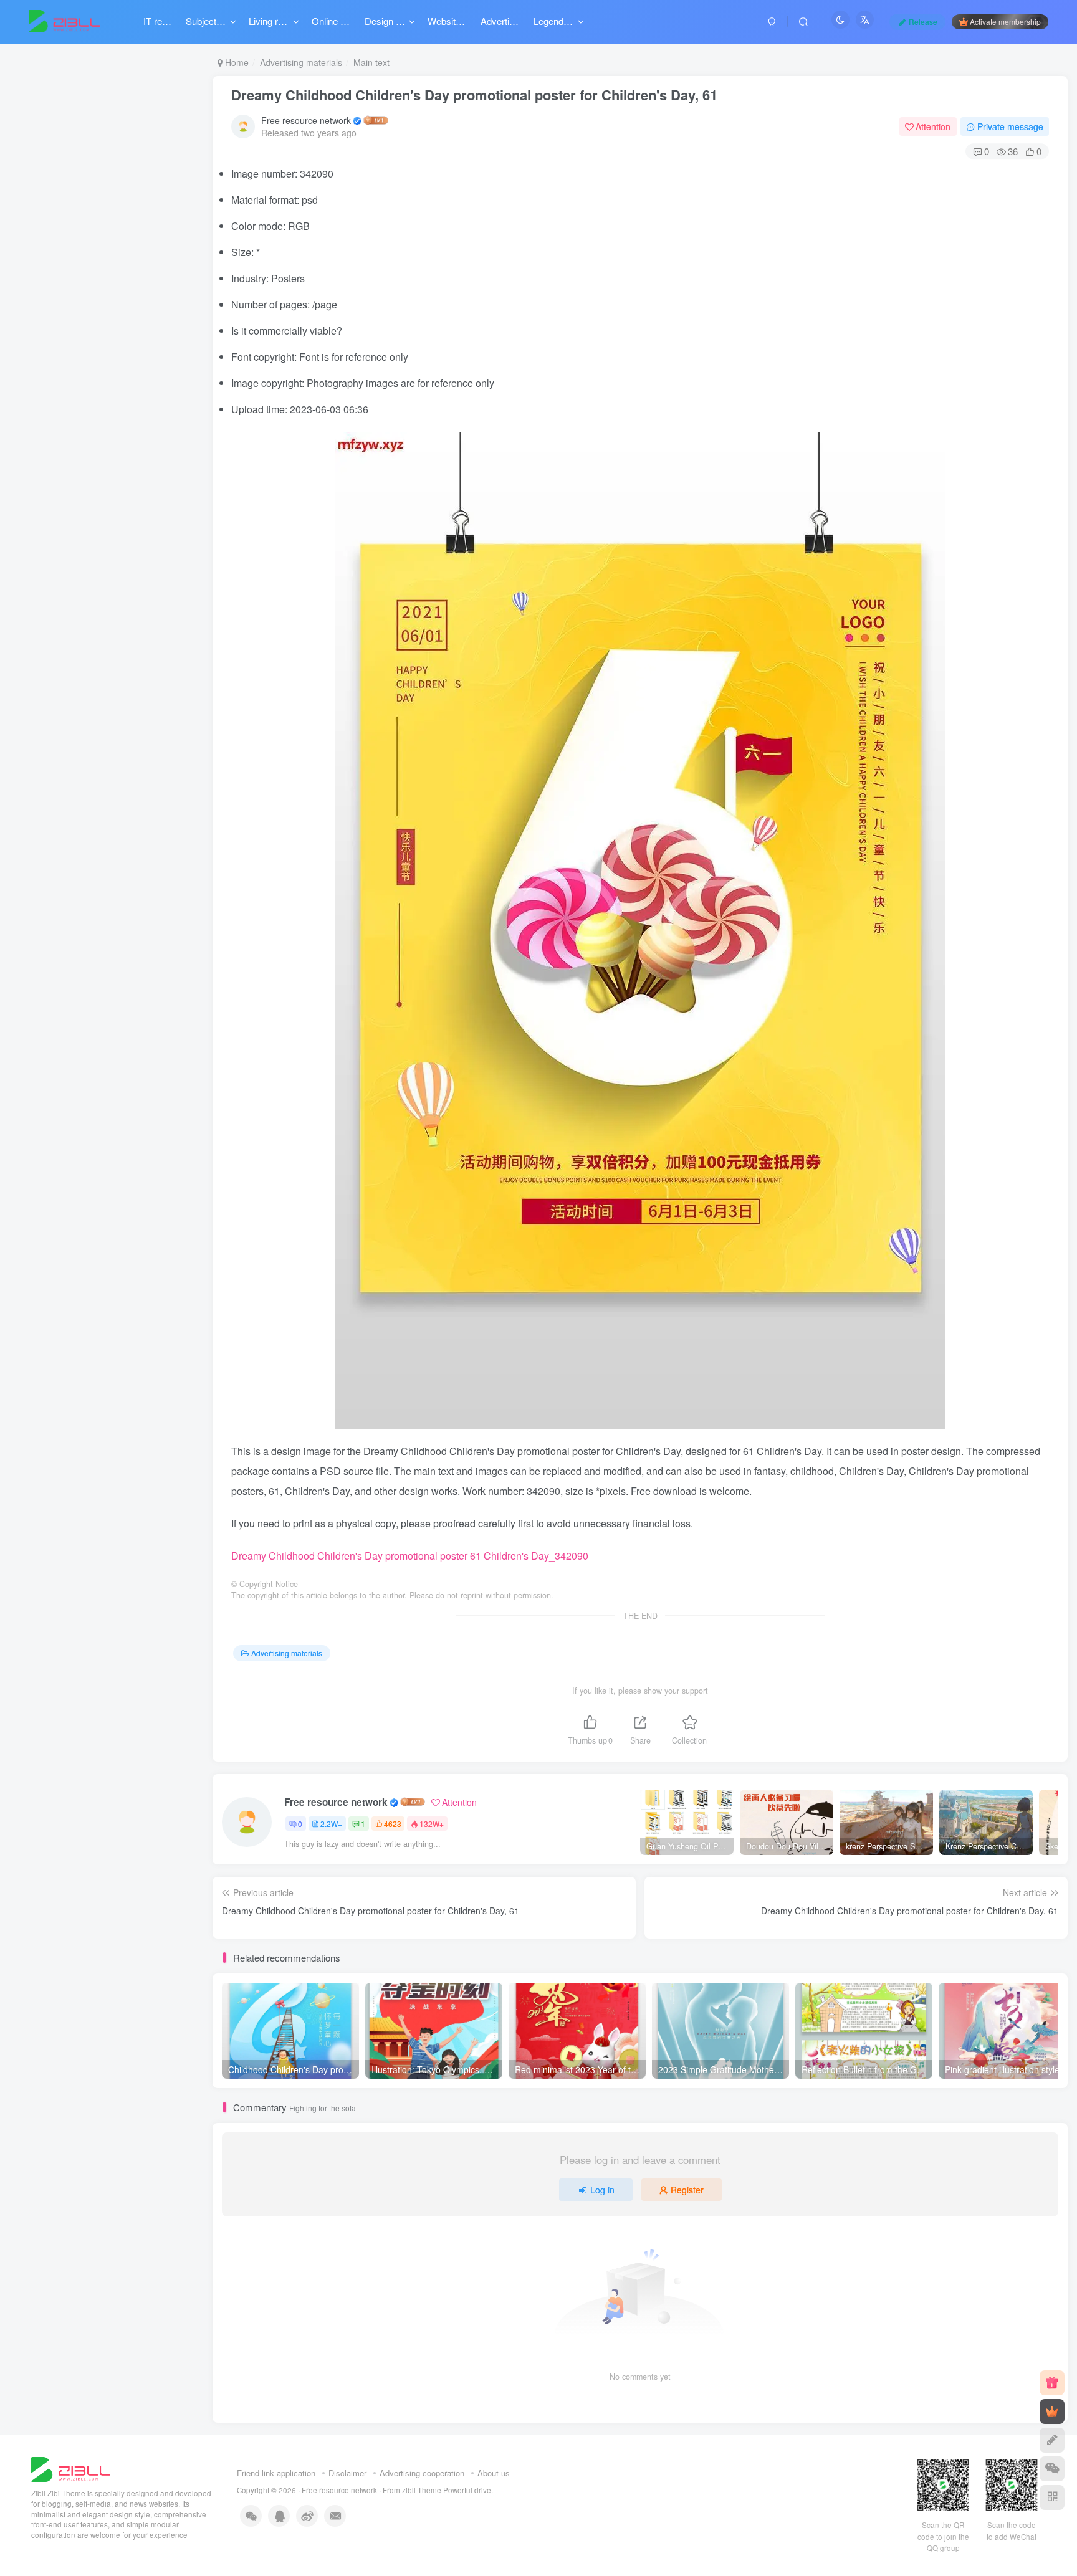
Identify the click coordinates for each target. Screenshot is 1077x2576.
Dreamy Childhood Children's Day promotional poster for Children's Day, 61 (474, 95)
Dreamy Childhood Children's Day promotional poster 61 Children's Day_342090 (410, 1556)
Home (236, 62)
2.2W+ (331, 1824)
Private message (1010, 126)
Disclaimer (347, 2473)
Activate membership (1005, 21)
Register (687, 2190)
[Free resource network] (71, 2469)
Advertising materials (301, 62)
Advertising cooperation (422, 2473)
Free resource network (306, 120)
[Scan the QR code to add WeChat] (1052, 2469)
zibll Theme (423, 2490)
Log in (602, 2190)
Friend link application (276, 2473)
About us (494, 2473)
